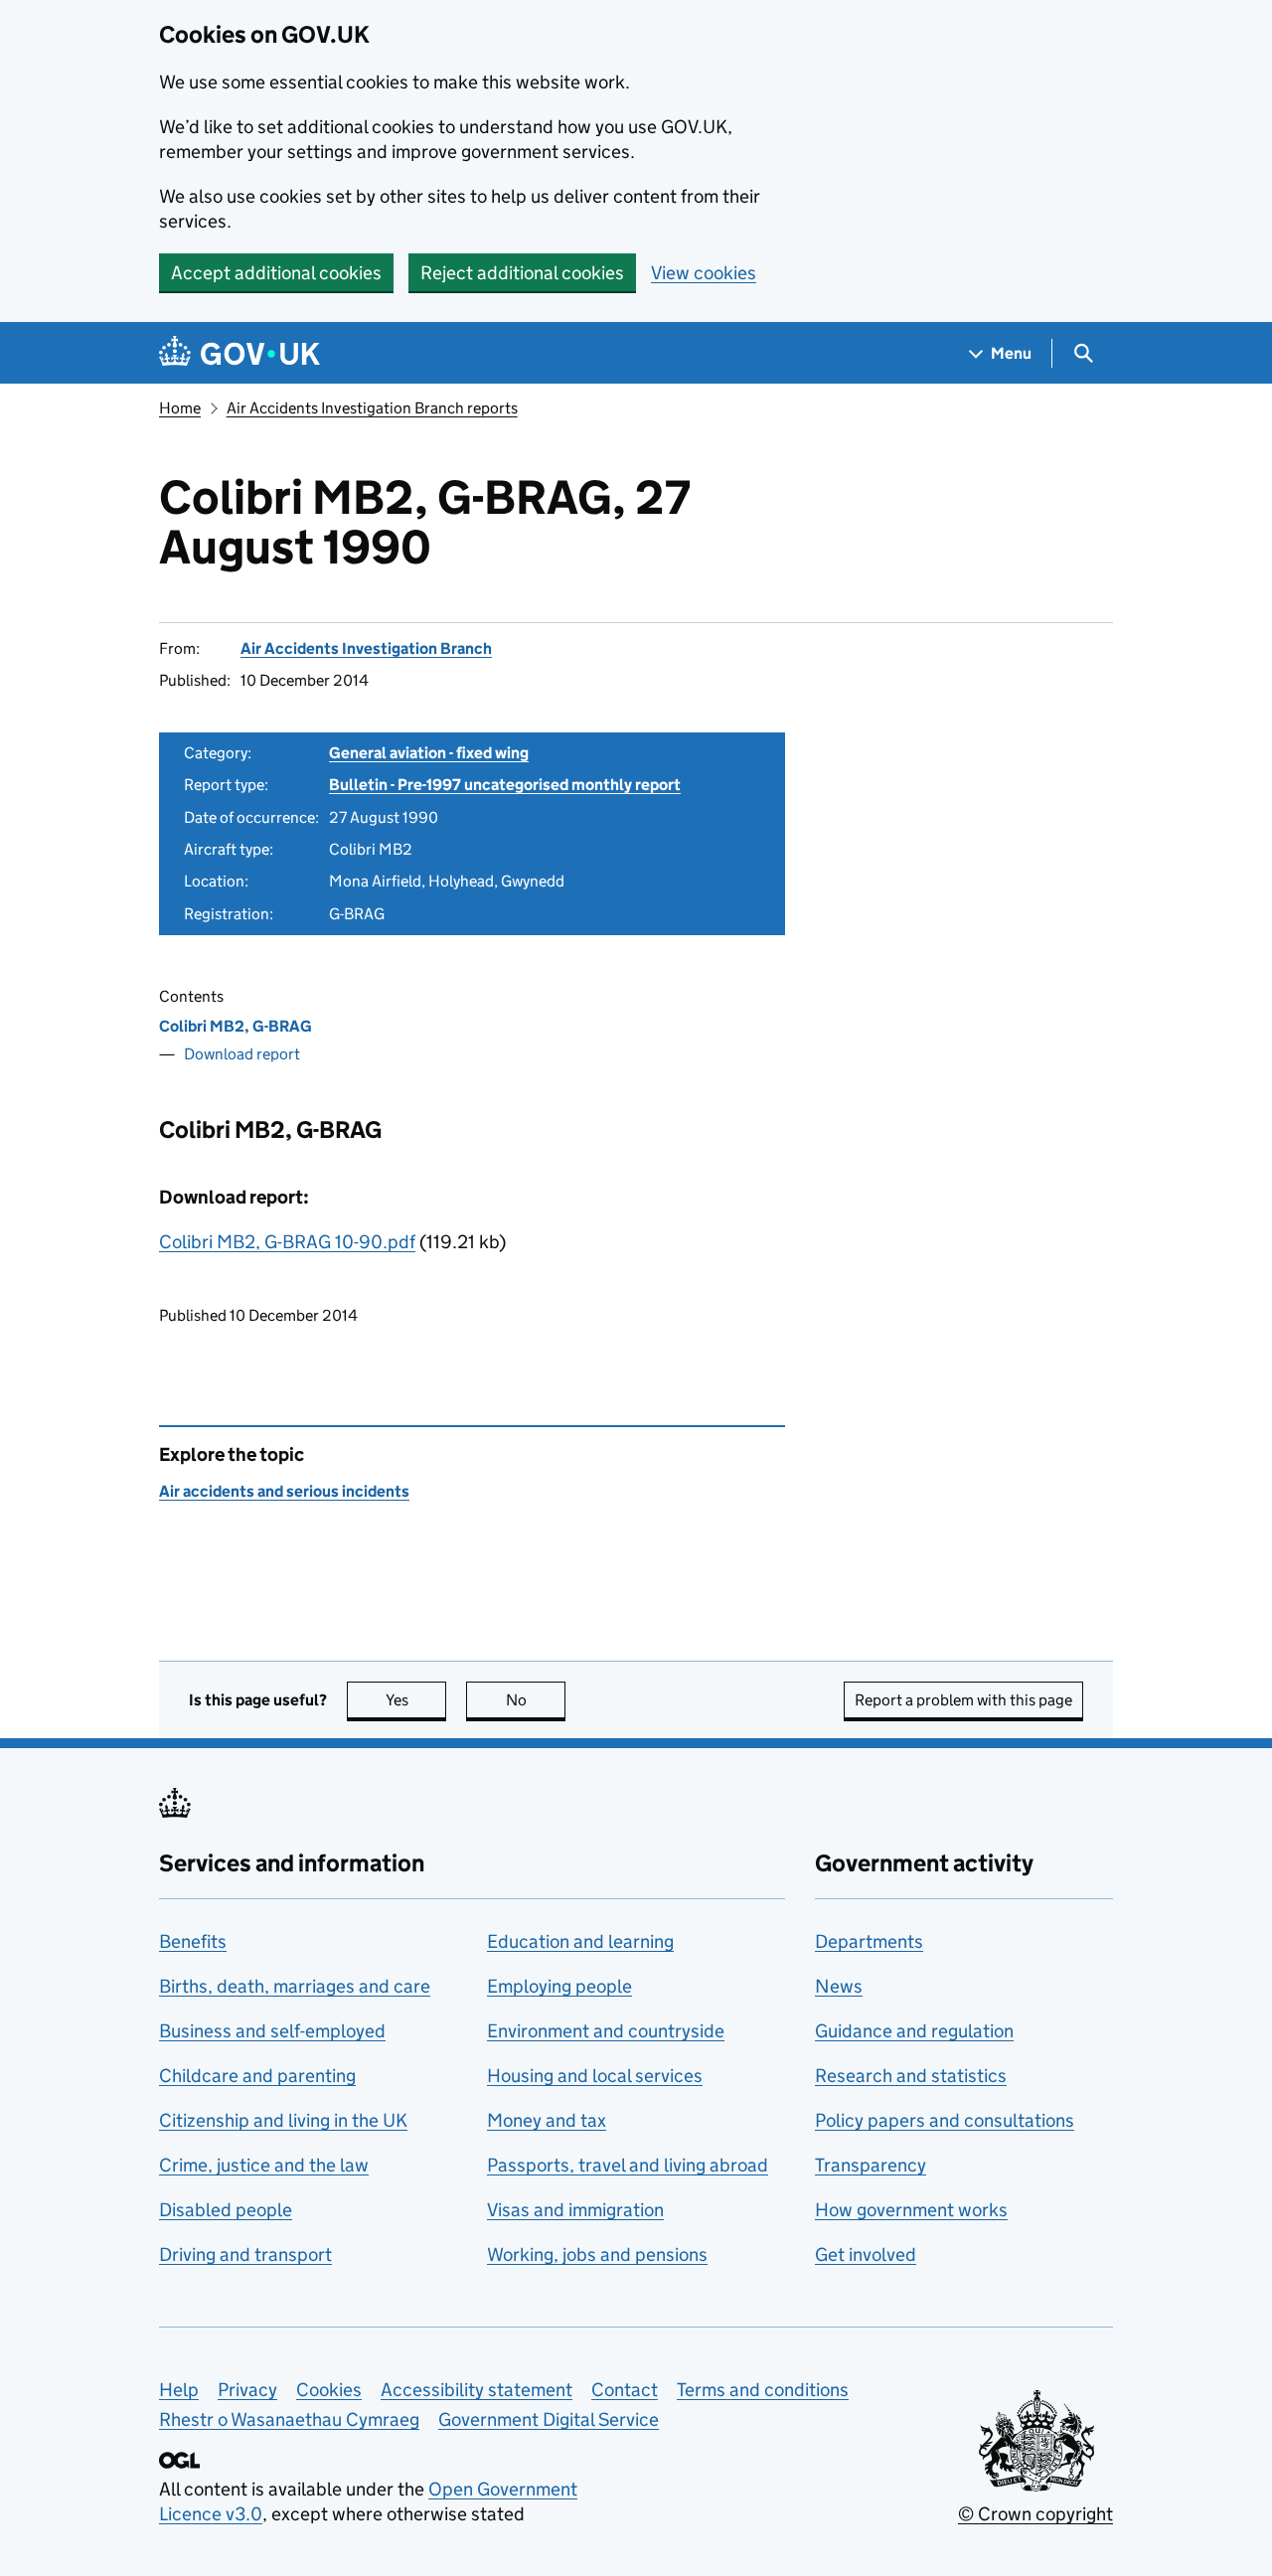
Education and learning (580, 1941)
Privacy (247, 2390)
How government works (911, 2210)
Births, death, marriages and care (295, 1986)
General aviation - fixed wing (429, 753)
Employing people (559, 1986)
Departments (869, 1941)
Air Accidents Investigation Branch (366, 648)
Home (180, 408)
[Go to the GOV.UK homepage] (239, 353)
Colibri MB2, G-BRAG (236, 1026)
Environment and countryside (606, 2031)
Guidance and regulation (914, 2031)
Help (179, 2390)
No (536, 1700)
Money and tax (547, 2120)
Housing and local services (595, 2076)
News (839, 1986)
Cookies (329, 2390)
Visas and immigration (575, 2210)
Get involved (866, 2254)
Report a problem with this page (963, 1700)
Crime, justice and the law (264, 2165)
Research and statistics (911, 2076)
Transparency (871, 2165)
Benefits (193, 1941)
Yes (416, 1700)
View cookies (704, 273)
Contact (625, 2390)
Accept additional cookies (276, 273)
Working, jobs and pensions (597, 2254)
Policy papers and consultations (945, 2120)
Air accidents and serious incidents (284, 1491)
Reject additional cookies (522, 273)
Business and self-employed (272, 2031)
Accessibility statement (477, 2390)
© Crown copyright (1035, 2514)
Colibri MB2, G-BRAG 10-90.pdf (287, 1242)
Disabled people (226, 2210)
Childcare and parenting (257, 2076)
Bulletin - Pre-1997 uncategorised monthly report (505, 785)
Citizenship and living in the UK (283, 2120)
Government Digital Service (549, 2419)
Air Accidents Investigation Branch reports (372, 408)
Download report (242, 1054)
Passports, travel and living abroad (628, 2165)
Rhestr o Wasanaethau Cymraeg (289, 2419)
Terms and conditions (763, 2390)
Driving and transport (245, 2254)
